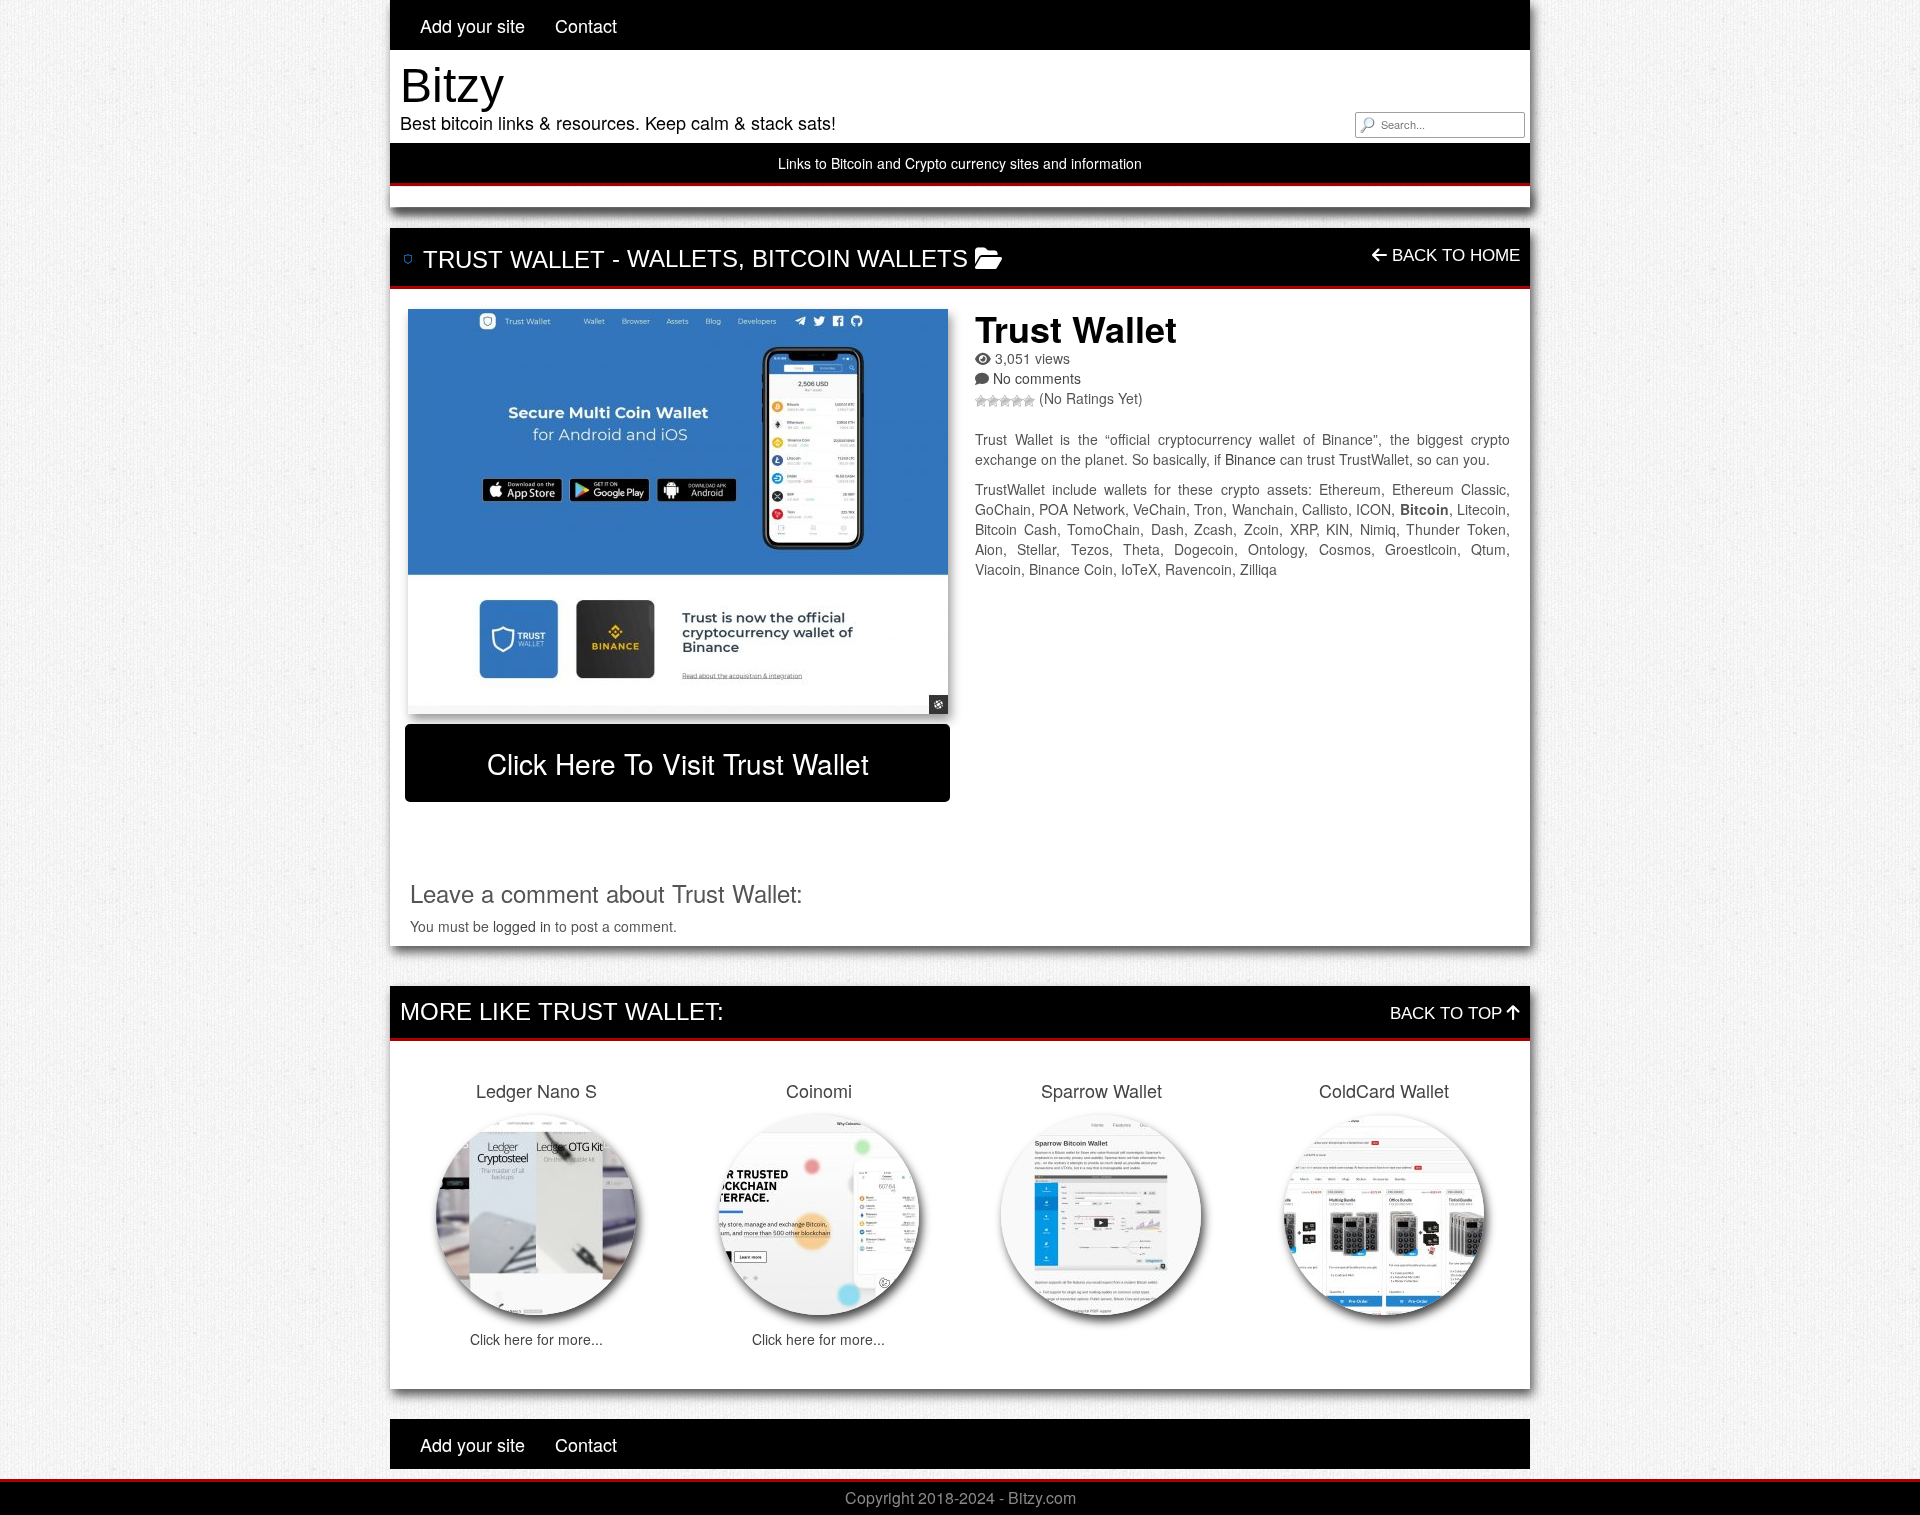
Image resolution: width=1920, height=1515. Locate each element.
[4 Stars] (1017, 401)
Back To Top (1448, 1013)
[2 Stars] (993, 401)
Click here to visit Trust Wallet (678, 763)
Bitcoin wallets (860, 258)
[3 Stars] (1005, 401)
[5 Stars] (1029, 401)
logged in (522, 926)
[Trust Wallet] (677, 511)
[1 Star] (981, 401)
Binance (1250, 459)
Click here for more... (536, 1339)
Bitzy (452, 85)
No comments (1037, 378)
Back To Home (1453, 255)
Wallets (682, 258)
